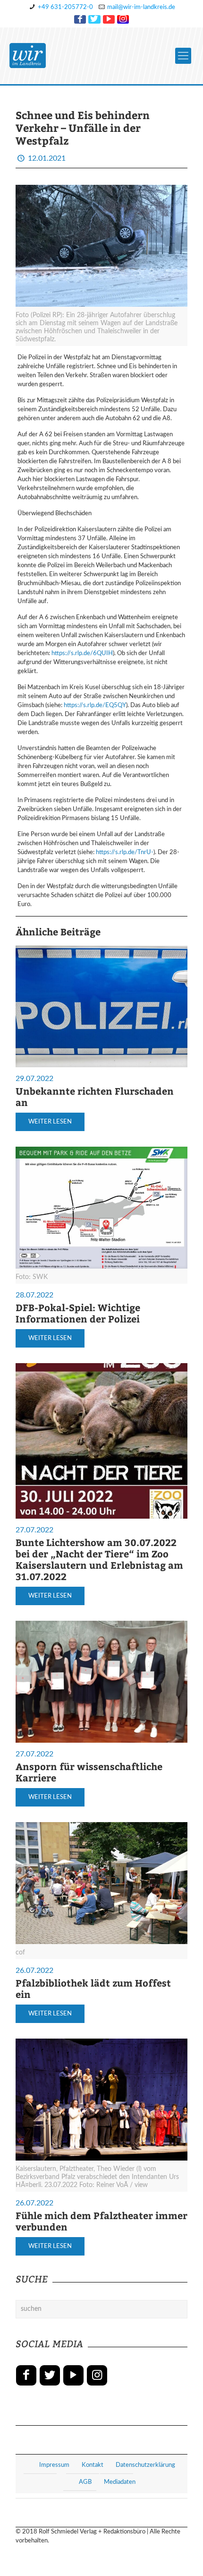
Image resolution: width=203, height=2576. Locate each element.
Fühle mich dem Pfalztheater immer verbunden (101, 2221)
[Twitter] (94, 19)
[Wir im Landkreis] (28, 56)
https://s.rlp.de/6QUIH (82, 653)
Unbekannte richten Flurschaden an (95, 1096)
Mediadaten (120, 2482)
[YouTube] (109, 19)
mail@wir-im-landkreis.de (141, 7)
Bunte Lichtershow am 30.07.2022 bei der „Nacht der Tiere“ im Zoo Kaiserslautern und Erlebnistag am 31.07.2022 (99, 1559)
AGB (85, 2482)
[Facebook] (80, 19)
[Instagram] (123, 19)
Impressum (54, 2465)
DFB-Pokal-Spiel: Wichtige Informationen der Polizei (78, 1313)
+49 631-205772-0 (65, 7)
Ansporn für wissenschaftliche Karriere (89, 1772)
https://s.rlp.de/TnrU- (125, 852)
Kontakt (93, 2465)
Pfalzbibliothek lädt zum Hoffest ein (93, 1988)
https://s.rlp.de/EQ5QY (95, 705)
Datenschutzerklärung (145, 2465)
